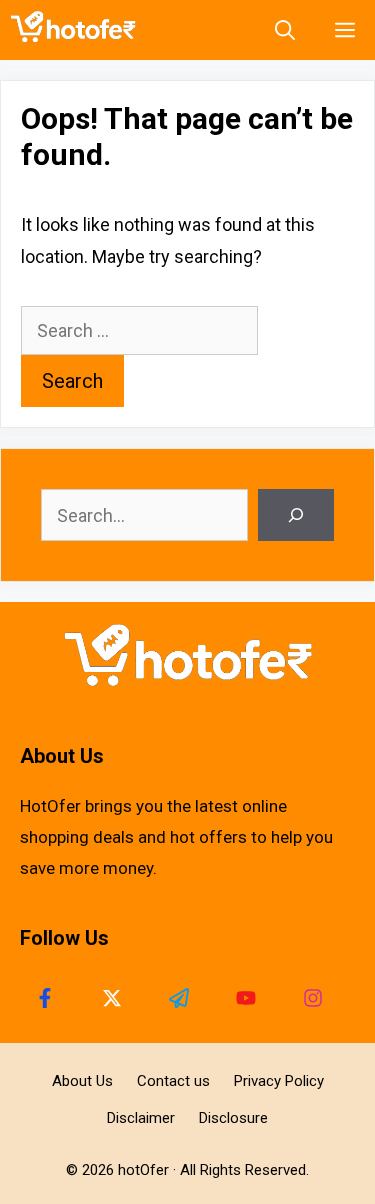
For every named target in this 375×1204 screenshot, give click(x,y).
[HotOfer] (78, 30)
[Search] (296, 515)
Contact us (173, 1081)
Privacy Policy (279, 1081)
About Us (82, 1081)
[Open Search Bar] (285, 30)
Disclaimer (141, 1118)
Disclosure (233, 1118)
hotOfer (143, 1170)
